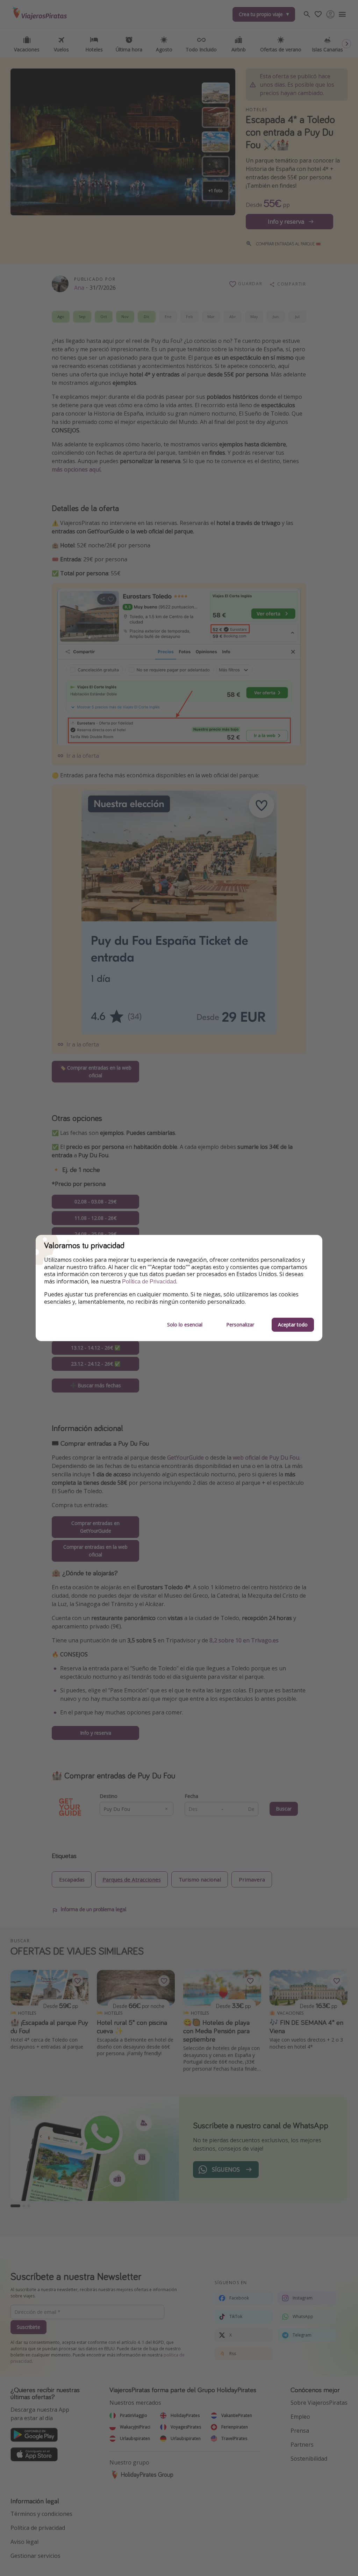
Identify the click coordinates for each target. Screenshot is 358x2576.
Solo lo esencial (185, 1325)
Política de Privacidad (149, 1282)
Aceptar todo (293, 1325)
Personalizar (240, 1325)
